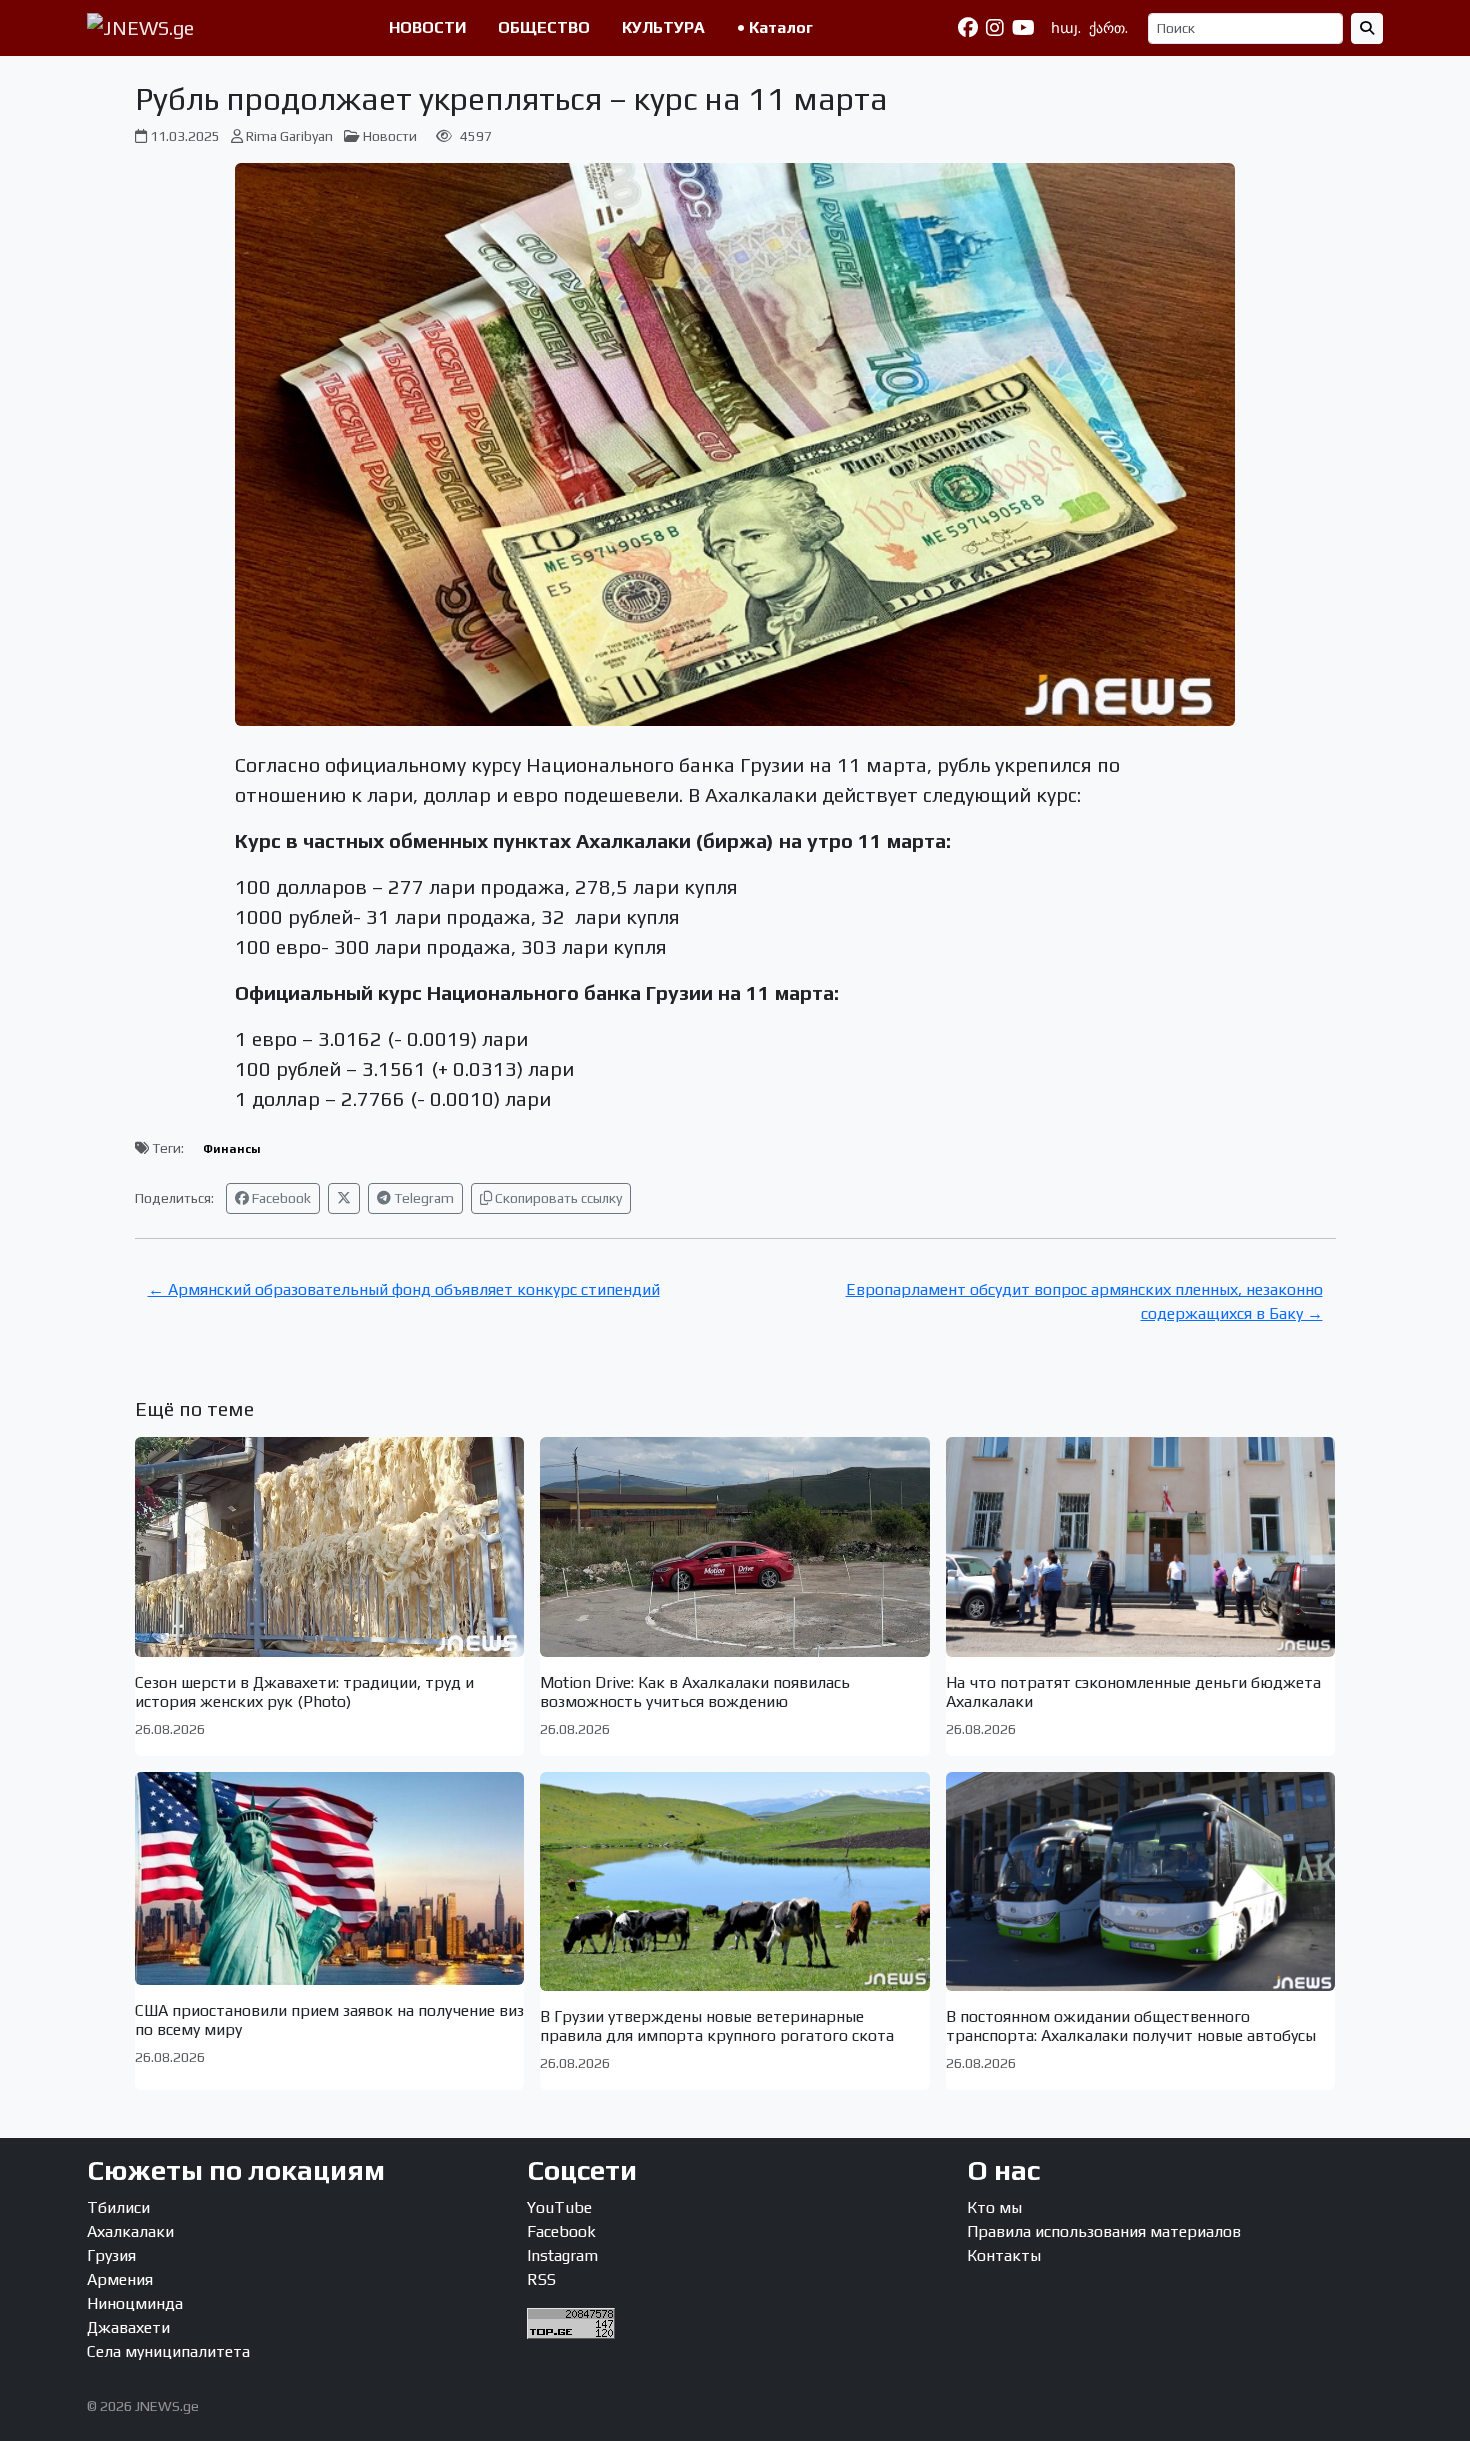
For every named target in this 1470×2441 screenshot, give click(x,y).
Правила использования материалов (1104, 2231)
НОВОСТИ (427, 27)
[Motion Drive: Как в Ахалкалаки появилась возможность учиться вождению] (735, 1546)
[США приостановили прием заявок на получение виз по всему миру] (330, 1878)
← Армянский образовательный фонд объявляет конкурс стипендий (404, 1289)
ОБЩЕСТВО (544, 27)
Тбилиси (118, 2207)
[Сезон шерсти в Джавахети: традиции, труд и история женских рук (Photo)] (330, 1546)
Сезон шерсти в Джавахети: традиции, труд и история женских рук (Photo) (304, 1692)
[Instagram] (995, 28)
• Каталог (775, 27)
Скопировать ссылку (557, 1198)
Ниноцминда (135, 2303)
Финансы (232, 1149)
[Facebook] (968, 28)
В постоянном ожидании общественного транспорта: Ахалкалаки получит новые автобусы (1131, 2026)
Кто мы (994, 2207)
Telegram (422, 1198)
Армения (120, 2279)
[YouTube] (1023, 28)
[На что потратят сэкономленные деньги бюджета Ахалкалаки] (1141, 1546)
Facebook (280, 1198)
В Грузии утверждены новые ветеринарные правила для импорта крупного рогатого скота (717, 2026)
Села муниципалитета (168, 2351)
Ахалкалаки (130, 2231)
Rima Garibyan (289, 136)
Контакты (1004, 2255)
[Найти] (1367, 28)
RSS (541, 2279)
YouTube (559, 2207)
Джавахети (128, 2327)
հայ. (1066, 28)
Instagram (562, 2255)
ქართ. (1108, 28)
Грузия (111, 2255)
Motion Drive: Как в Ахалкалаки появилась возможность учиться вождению (695, 1692)
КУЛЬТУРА (663, 27)
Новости (390, 136)
